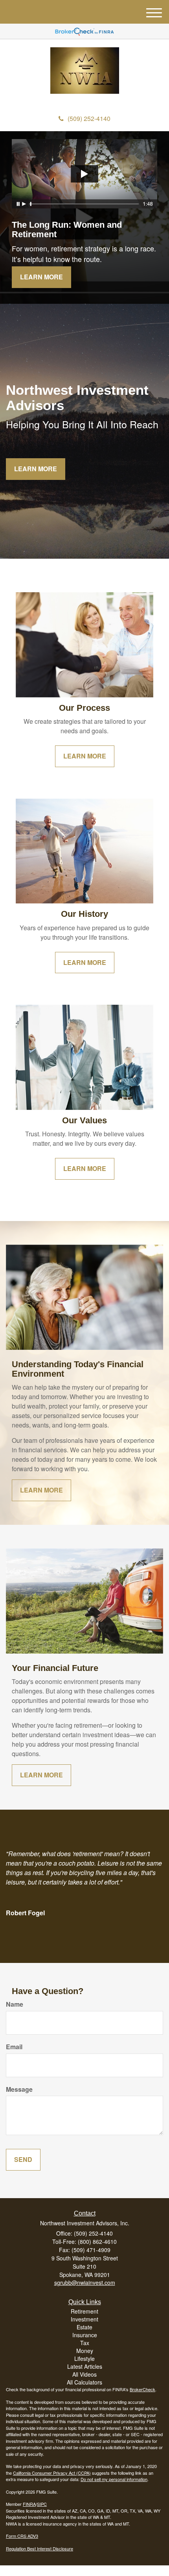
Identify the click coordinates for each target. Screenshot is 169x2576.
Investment (84, 2319)
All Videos (84, 2374)
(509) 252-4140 (89, 118)
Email (14, 2047)
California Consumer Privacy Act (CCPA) (52, 2473)
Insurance (85, 2335)
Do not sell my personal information (114, 2479)
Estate (84, 2327)
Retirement (84, 2311)
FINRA (29, 2504)
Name (15, 2004)
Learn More (41, 277)
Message (19, 2089)
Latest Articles (85, 2366)
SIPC (42, 2504)
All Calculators (84, 2382)
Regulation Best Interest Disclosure (39, 2548)
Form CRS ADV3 (22, 2536)
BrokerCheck (142, 2389)
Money (85, 2351)
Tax (85, 2343)
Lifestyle (84, 2359)
